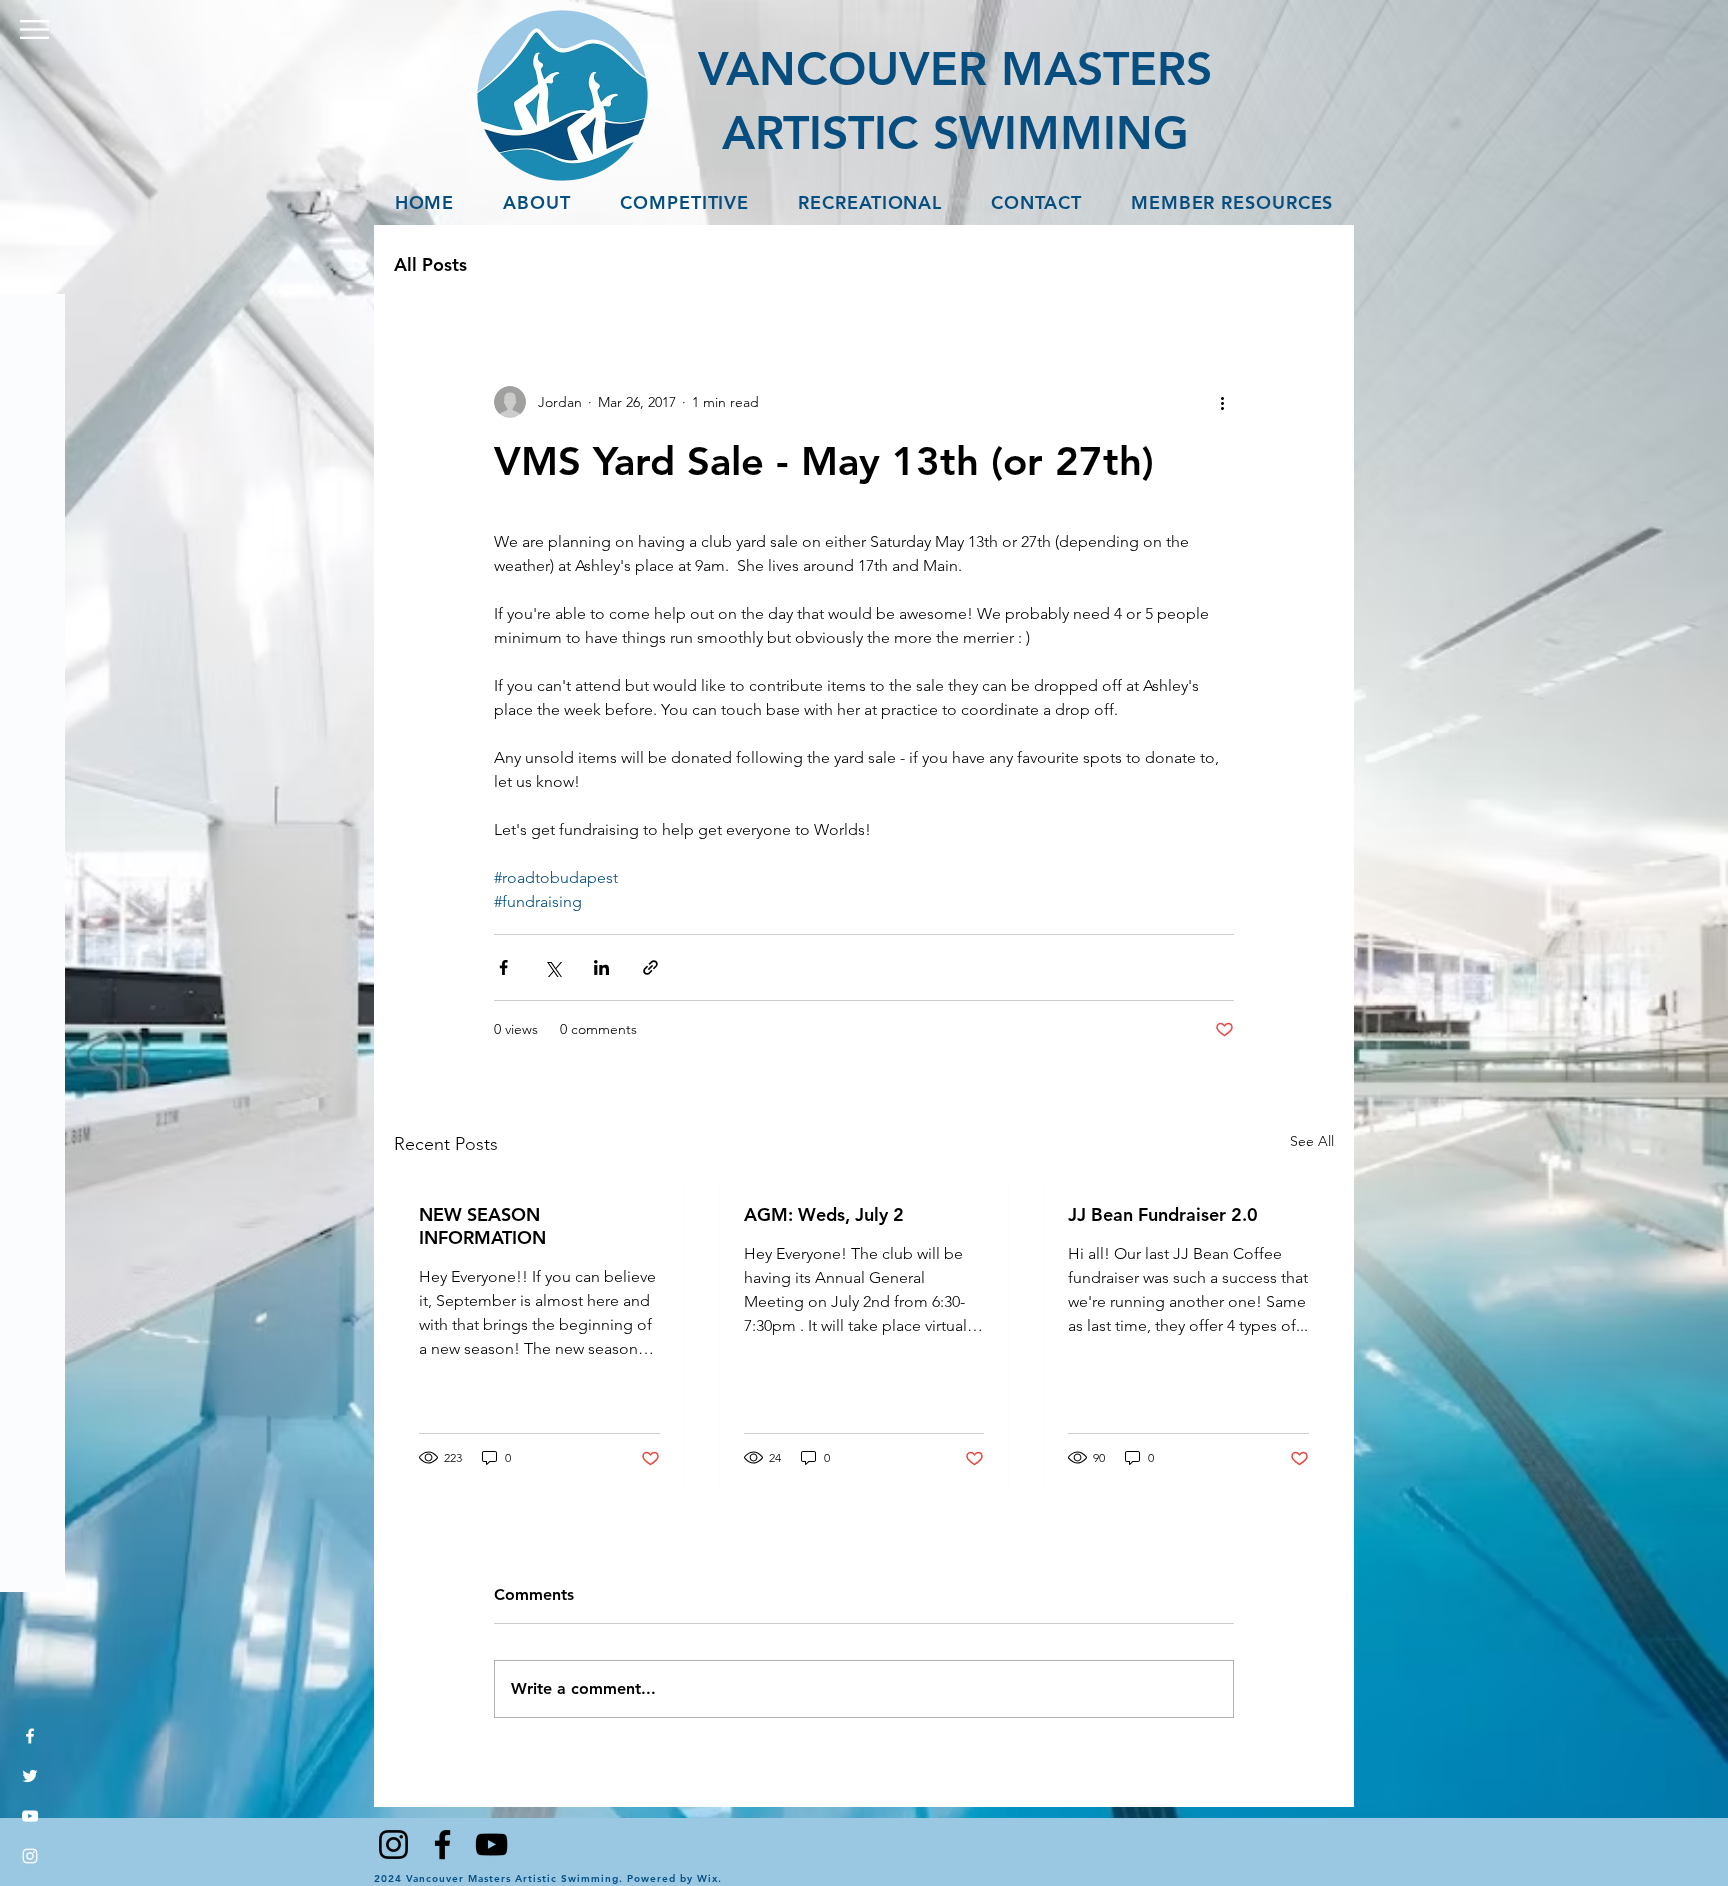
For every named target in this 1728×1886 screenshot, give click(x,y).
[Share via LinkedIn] (601, 967)
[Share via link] (650, 967)
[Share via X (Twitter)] (552, 967)
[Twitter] (30, 1776)
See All (1312, 1141)
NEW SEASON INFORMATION (482, 1226)
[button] (34, 29)
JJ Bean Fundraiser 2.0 (1163, 1214)
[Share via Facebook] (503, 967)
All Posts (430, 264)
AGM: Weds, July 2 (824, 1214)
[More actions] (1222, 402)
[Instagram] (30, 1856)
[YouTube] (30, 1816)
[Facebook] (30, 1736)
